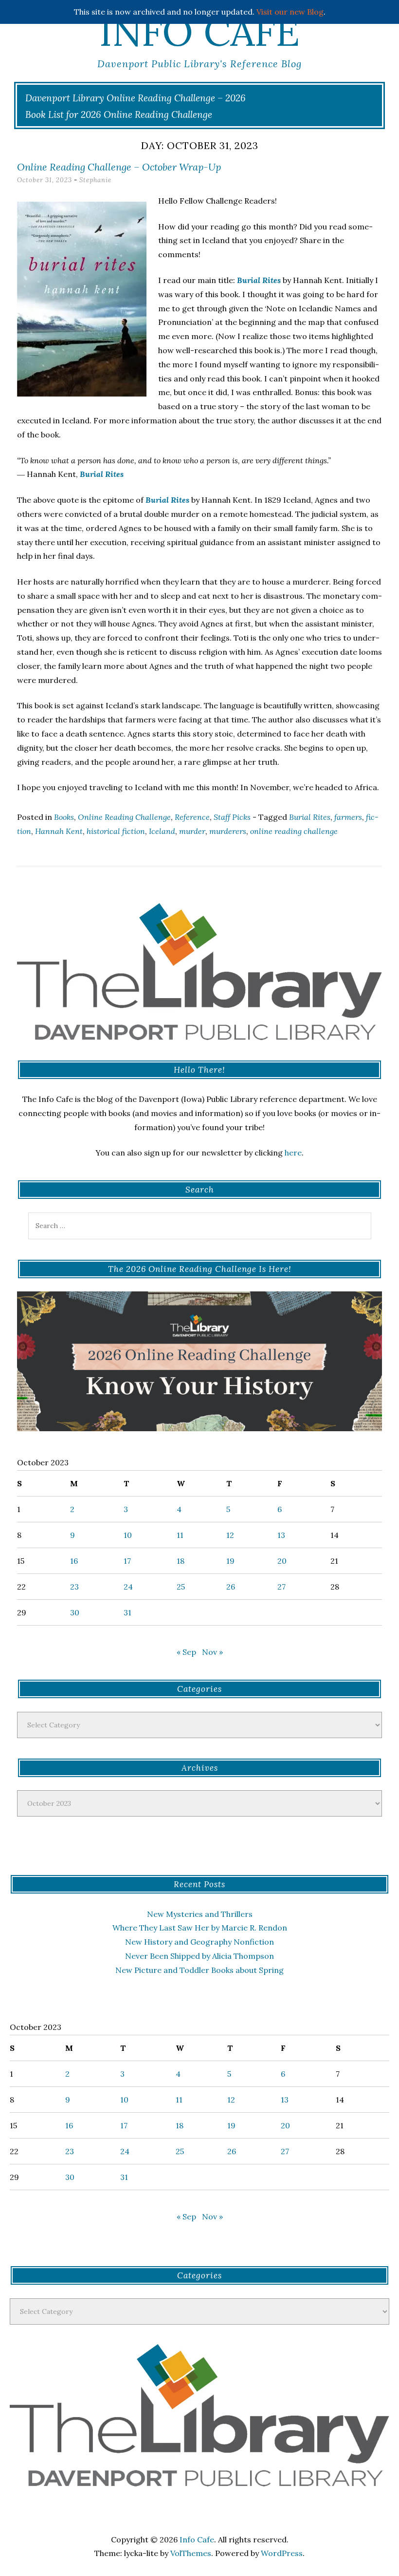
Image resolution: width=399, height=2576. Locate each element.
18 (181, 1561)
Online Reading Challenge (124, 817)
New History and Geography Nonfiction (199, 1942)
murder (192, 831)
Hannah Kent (59, 831)
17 (127, 1561)
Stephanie (95, 180)
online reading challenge (294, 831)
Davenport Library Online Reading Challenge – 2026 (136, 98)
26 (231, 1587)
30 (75, 1612)
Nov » (212, 1652)
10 (128, 1535)
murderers (228, 831)
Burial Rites (310, 817)
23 (74, 1587)
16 (74, 1561)
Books (64, 817)
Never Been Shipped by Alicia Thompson (199, 1956)
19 (230, 1561)
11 (180, 1535)
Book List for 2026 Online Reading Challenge (119, 114)
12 (230, 1535)
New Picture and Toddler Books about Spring (199, 1970)
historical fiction (116, 831)
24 (128, 1587)
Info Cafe (199, 32)
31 (127, 1612)
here (293, 1153)
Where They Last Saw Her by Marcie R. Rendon (200, 1928)
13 (281, 1535)
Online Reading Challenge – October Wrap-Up (119, 167)
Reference (192, 817)
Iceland (162, 831)
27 (281, 1587)
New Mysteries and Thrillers (200, 1914)
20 (282, 1561)
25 (181, 1587)
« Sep (186, 1652)
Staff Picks (232, 817)
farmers (348, 817)
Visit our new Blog (290, 12)
